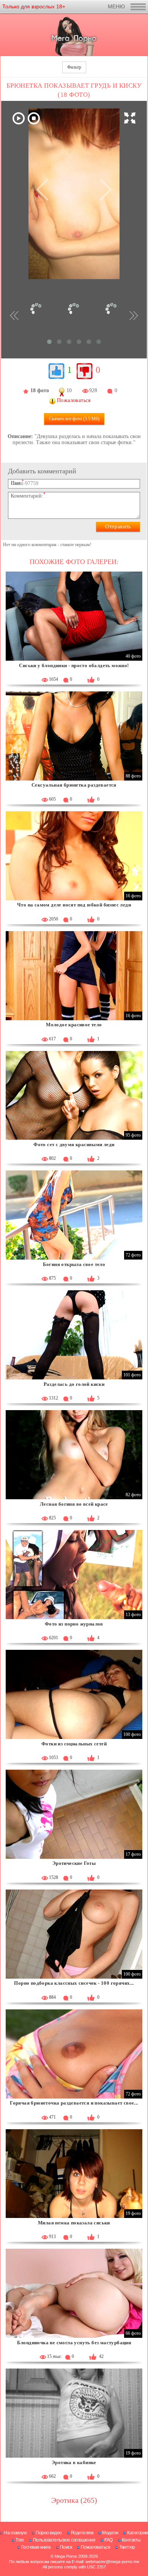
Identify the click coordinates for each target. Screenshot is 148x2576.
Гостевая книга (36, 2547)
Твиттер (127, 2547)
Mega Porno (66, 2556)
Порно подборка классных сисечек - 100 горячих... (74, 1983)
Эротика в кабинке (74, 2462)
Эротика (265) (74, 2500)
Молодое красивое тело (74, 1025)
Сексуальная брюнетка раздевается (74, 785)
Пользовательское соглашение (64, 2540)
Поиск (66, 2547)
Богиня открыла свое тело (74, 1264)
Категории (138, 2533)
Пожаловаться (95, 2547)
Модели (110, 2533)
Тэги (20, 2540)
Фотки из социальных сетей (74, 1744)
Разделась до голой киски (74, 1384)
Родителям (82, 2533)
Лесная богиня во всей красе (74, 1504)
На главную (15, 2533)
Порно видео (49, 2533)
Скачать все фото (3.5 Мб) (74, 419)
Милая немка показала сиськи (74, 2223)
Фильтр (74, 67)
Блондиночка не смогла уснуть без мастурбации (74, 2343)
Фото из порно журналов (74, 1624)
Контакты (131, 2540)
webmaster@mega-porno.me (112, 2562)
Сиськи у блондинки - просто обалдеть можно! (74, 665)
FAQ (109, 2540)
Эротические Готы (74, 1863)
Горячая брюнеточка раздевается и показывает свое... (74, 2103)
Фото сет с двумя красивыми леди (74, 1144)
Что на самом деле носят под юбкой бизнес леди (74, 905)
